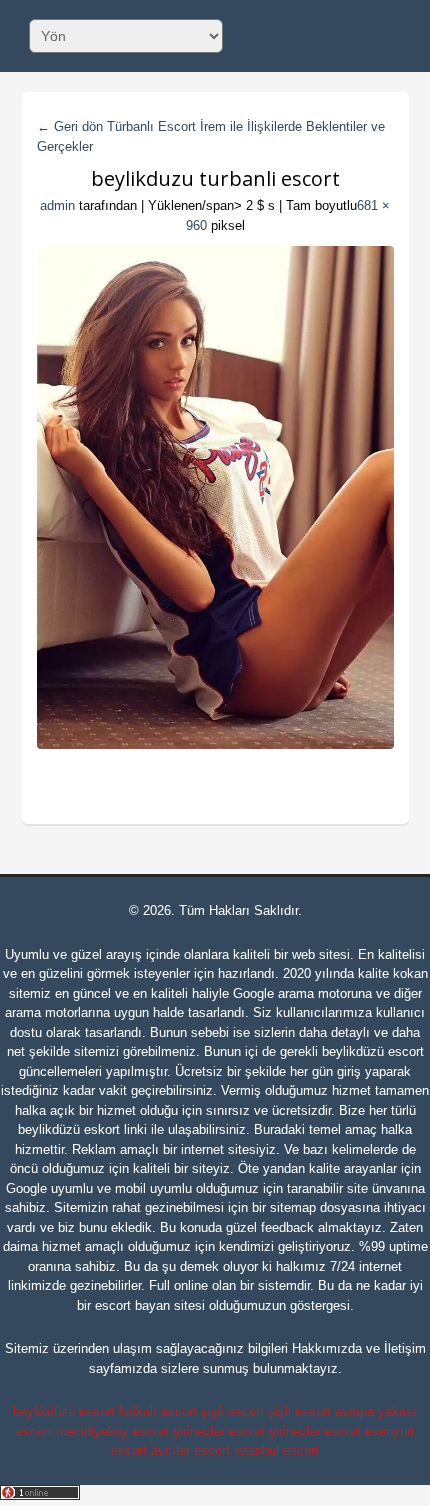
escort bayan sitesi (150, 1305)
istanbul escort (276, 1450)
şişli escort (232, 1411)
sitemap (293, 1207)
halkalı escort (158, 1411)
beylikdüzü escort (373, 1051)
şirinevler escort (219, 1431)
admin (57, 205)
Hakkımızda (327, 1348)
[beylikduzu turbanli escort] (215, 497)
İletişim (405, 1348)
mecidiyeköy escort (112, 1431)
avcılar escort (190, 1450)
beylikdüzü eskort (69, 1129)
